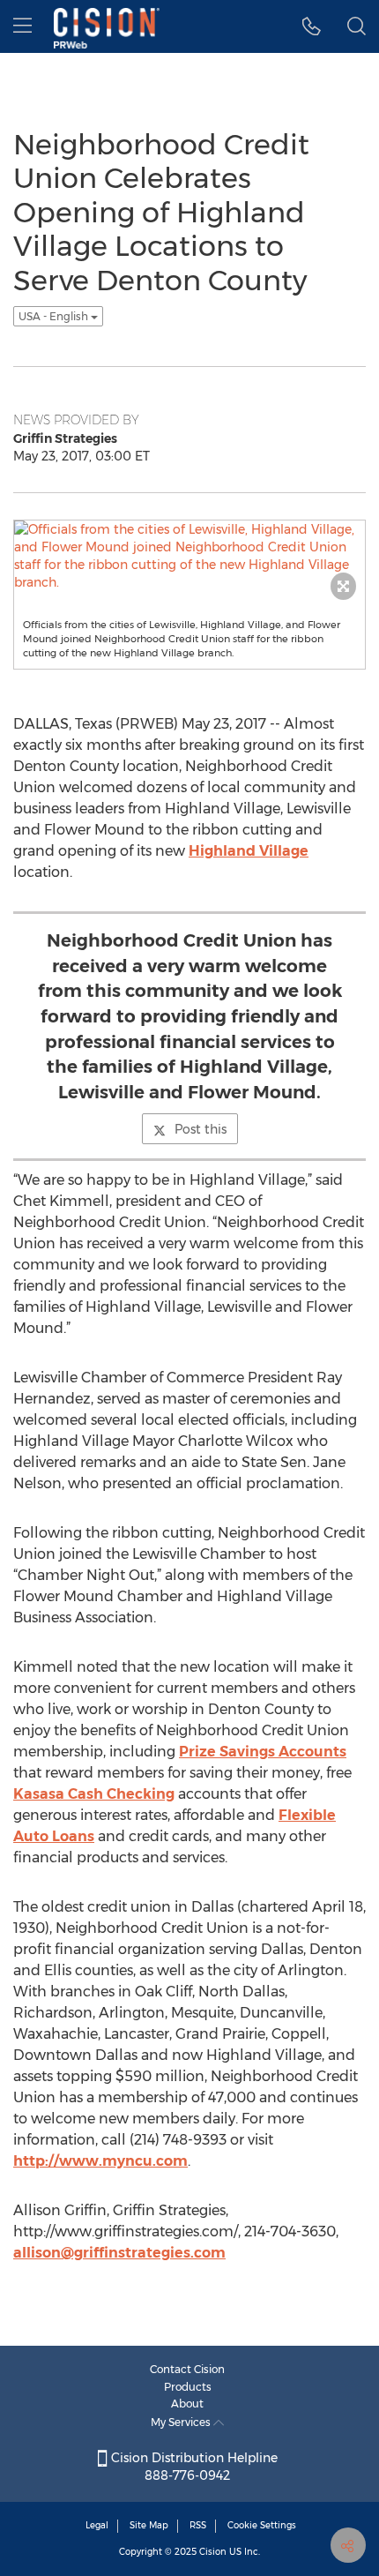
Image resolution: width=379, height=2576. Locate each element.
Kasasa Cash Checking (94, 1794)
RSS (198, 2525)
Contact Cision (187, 2369)
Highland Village (249, 851)
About (187, 2404)
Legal (97, 2525)
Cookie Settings (262, 2525)
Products (188, 2387)
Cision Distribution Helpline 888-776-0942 (193, 2467)
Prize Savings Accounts (263, 1752)
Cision (213, 2552)
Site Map (149, 2525)
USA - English (55, 316)
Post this (201, 1129)
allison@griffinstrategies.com (119, 2253)
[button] (312, 26)
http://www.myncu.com (100, 2161)
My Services (182, 2422)
